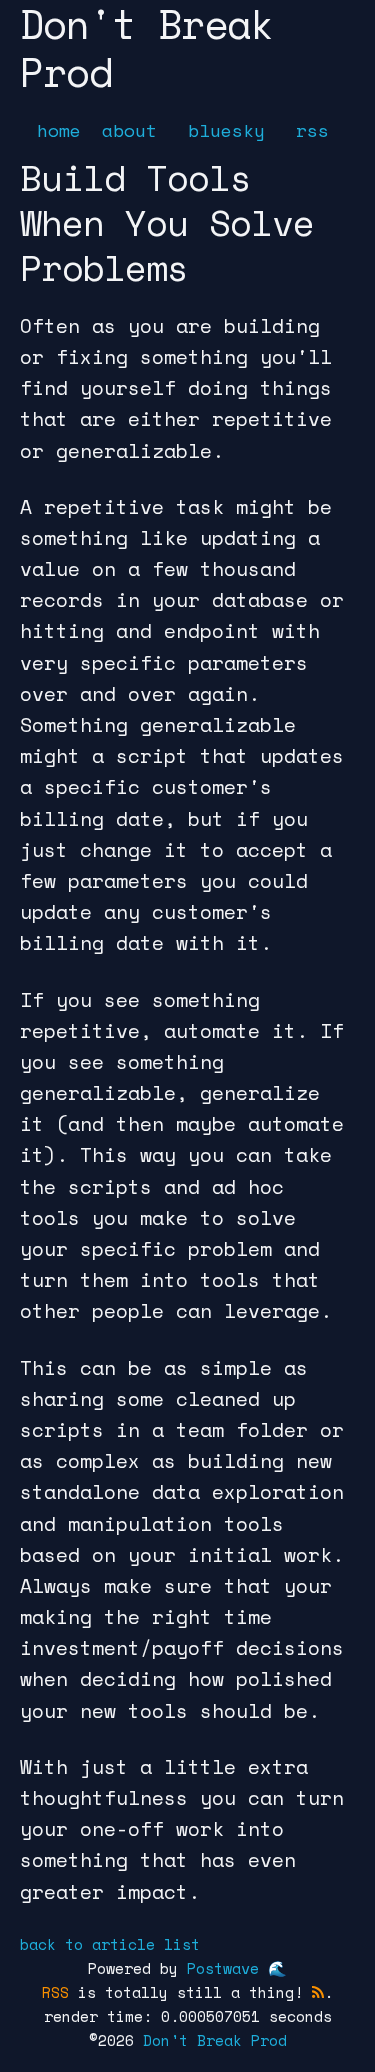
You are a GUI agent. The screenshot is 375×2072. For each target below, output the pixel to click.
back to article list (110, 1944)
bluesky (226, 130)
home (59, 130)
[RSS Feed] (318, 1992)
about (129, 130)
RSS (55, 1992)
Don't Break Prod (215, 2040)
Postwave (223, 1968)
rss (312, 130)
